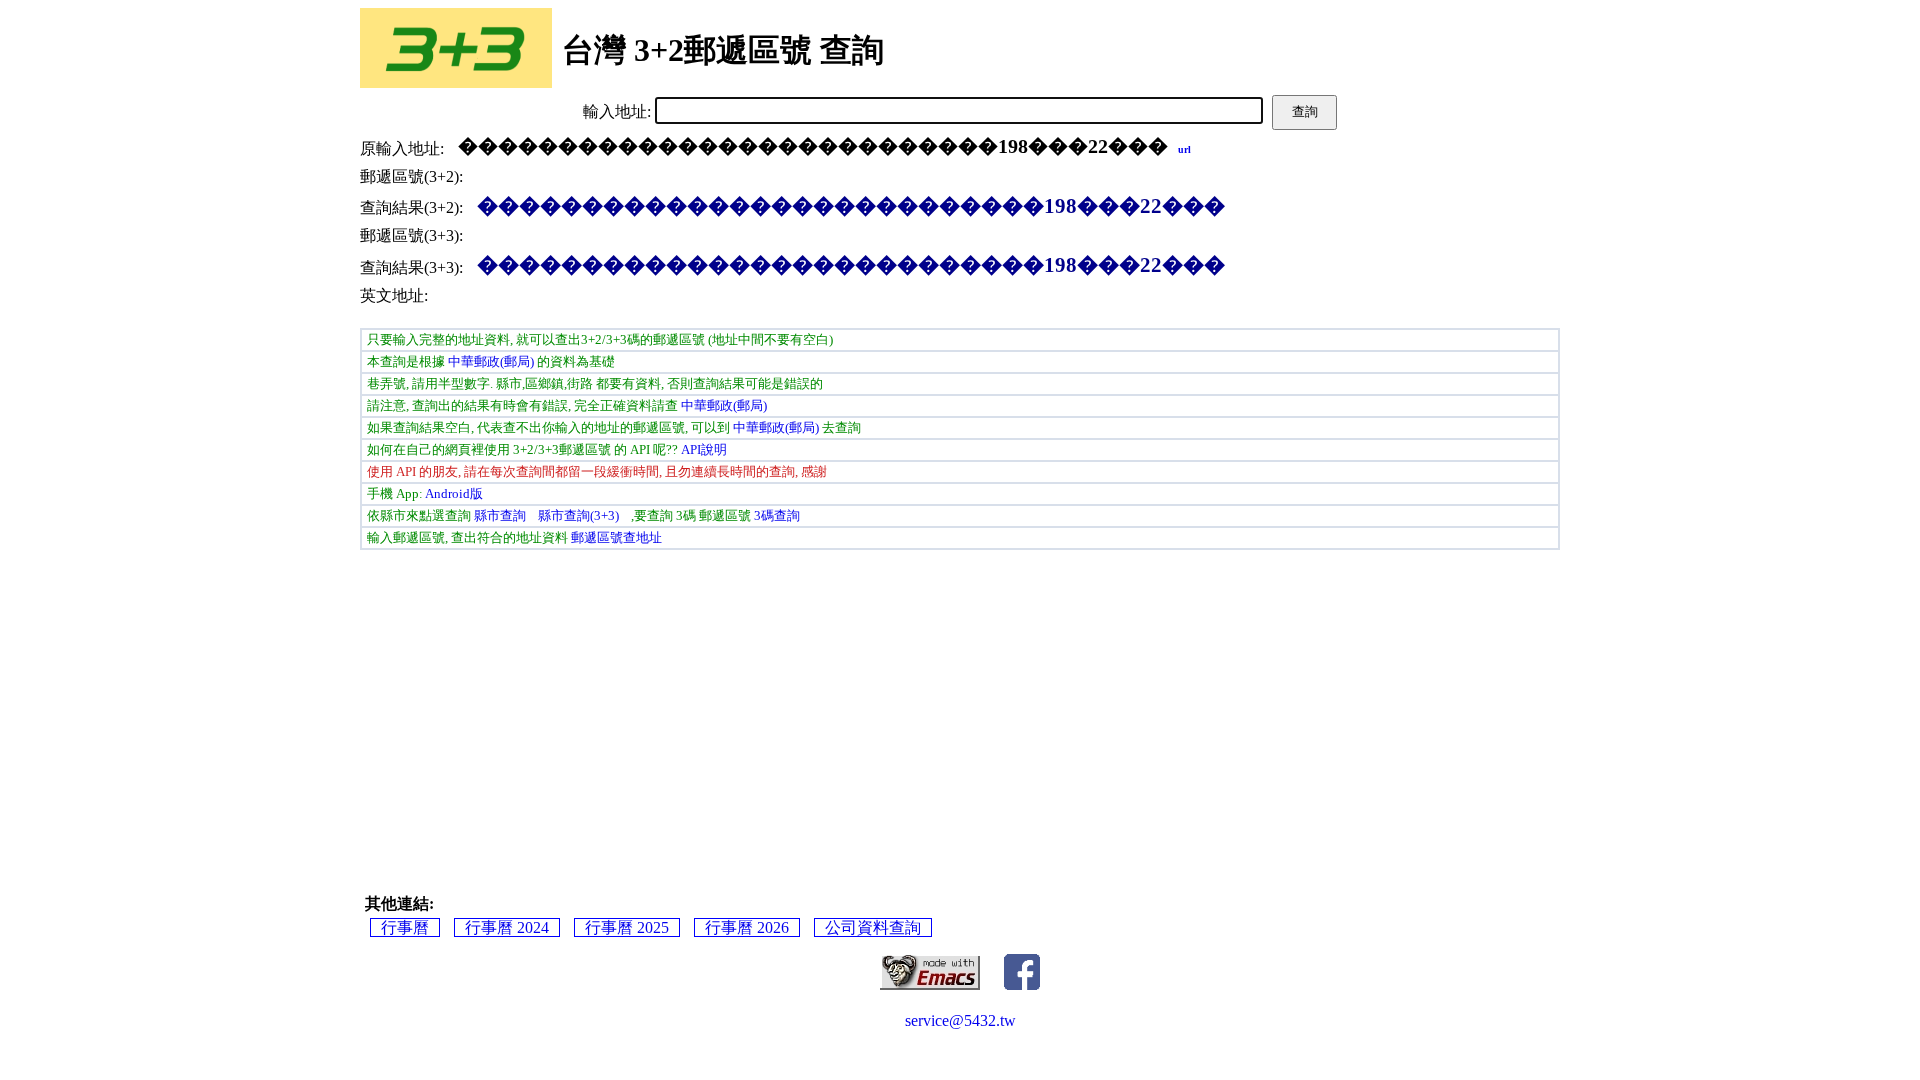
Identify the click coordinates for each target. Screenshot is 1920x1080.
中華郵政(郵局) (491, 361)
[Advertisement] (650, 704)
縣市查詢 (500, 515)
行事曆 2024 (507, 927)
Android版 (454, 493)
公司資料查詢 (873, 927)
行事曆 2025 (627, 927)
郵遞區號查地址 (616, 537)
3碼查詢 (777, 515)
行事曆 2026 (747, 927)
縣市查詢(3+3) (578, 515)
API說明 (704, 449)
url (1184, 149)
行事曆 (405, 927)
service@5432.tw (960, 1020)
